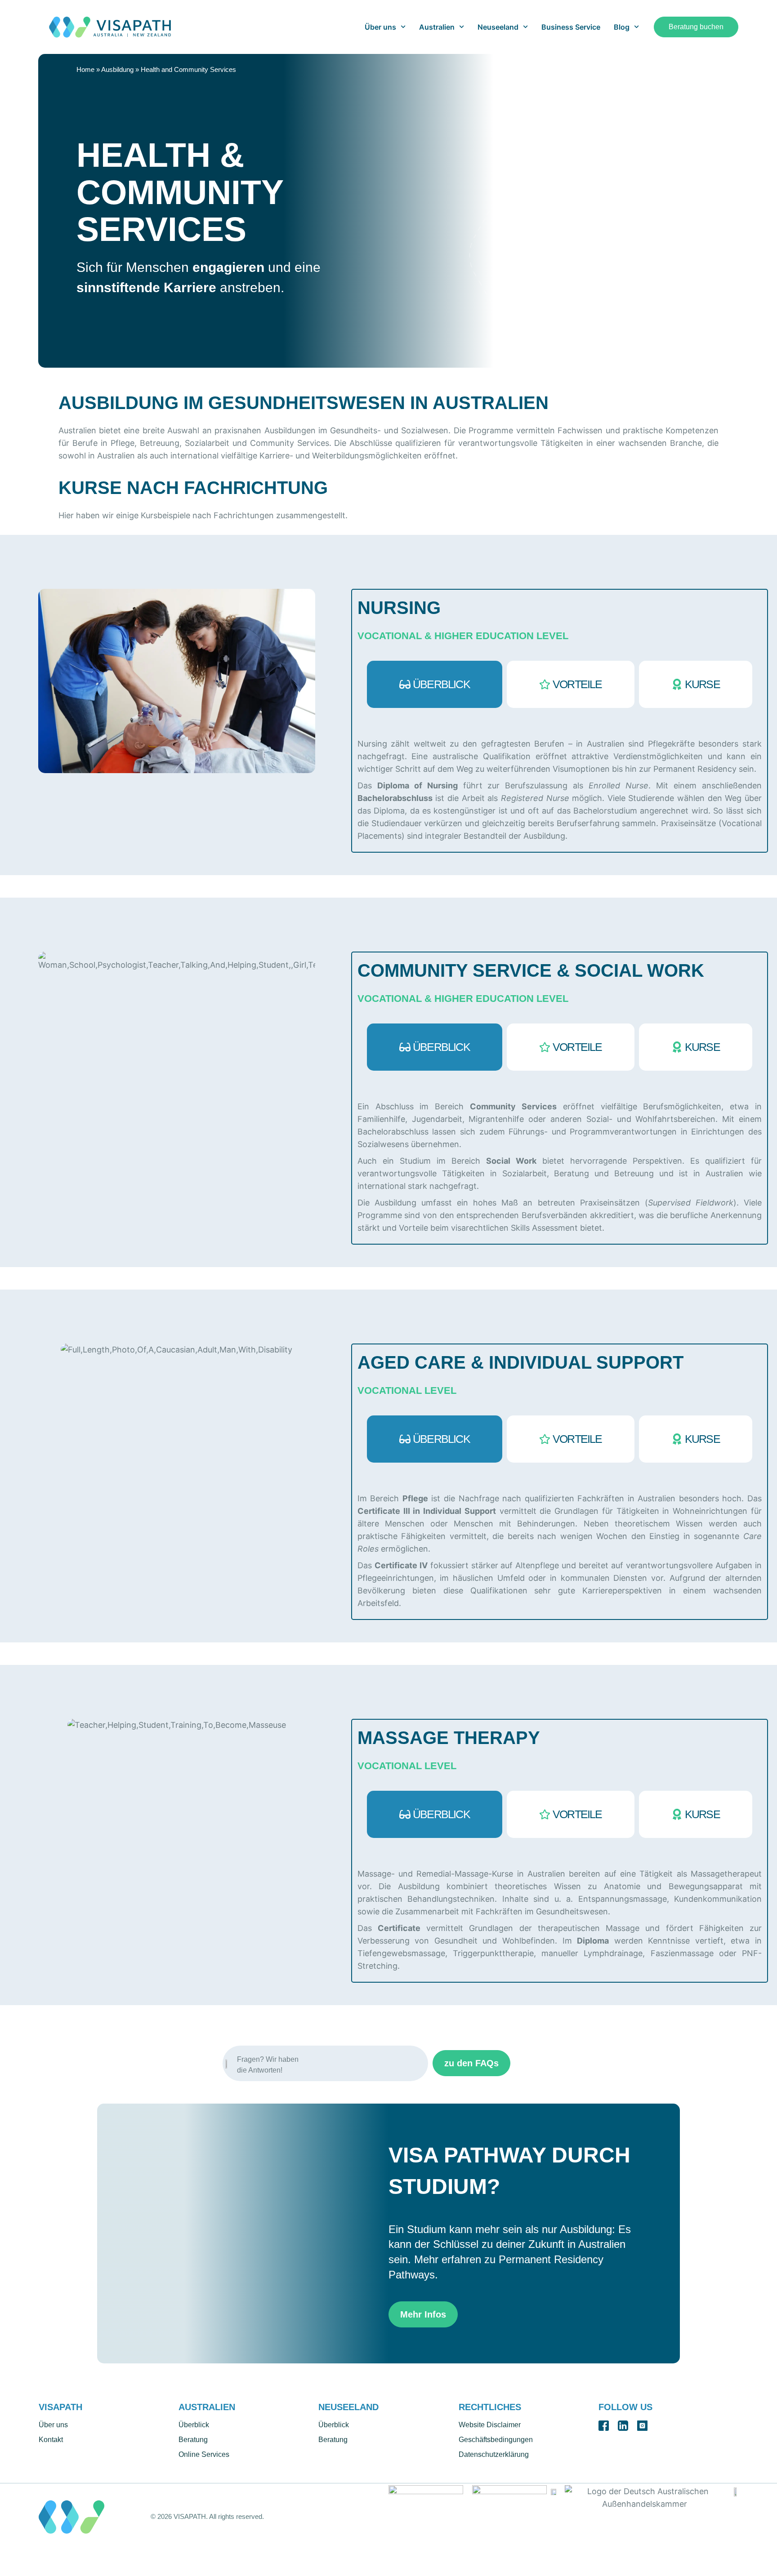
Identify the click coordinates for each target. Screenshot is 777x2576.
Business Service (571, 27)
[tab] (435, 684)
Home (85, 69)
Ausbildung (117, 69)
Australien (437, 27)
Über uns (380, 27)
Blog (622, 27)
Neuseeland (498, 27)
